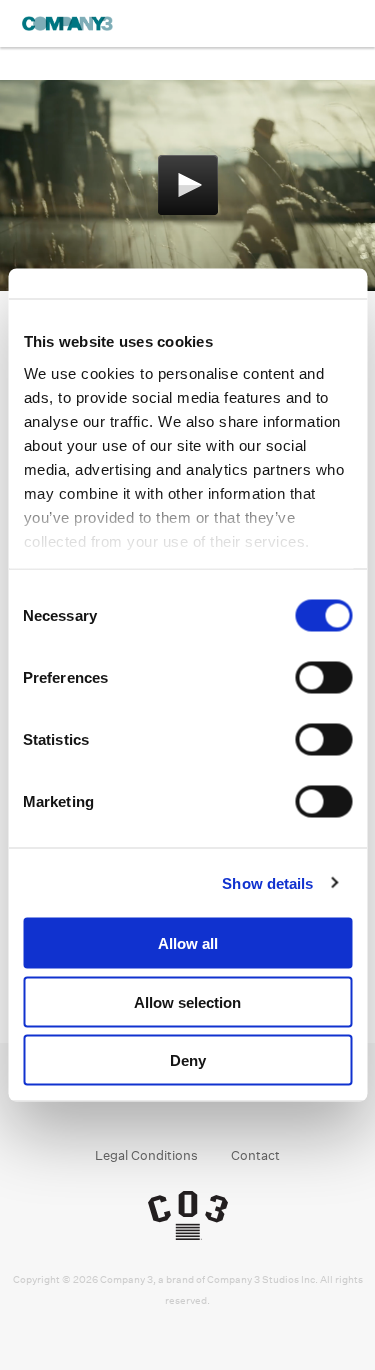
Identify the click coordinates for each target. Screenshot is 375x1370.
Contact (255, 1155)
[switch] (323, 678)
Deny (188, 1060)
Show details (267, 882)
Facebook (130, 1104)
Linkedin (206, 1104)
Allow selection (187, 1001)
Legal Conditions (146, 1155)
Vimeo (244, 1104)
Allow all (188, 943)
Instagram (168, 1104)
